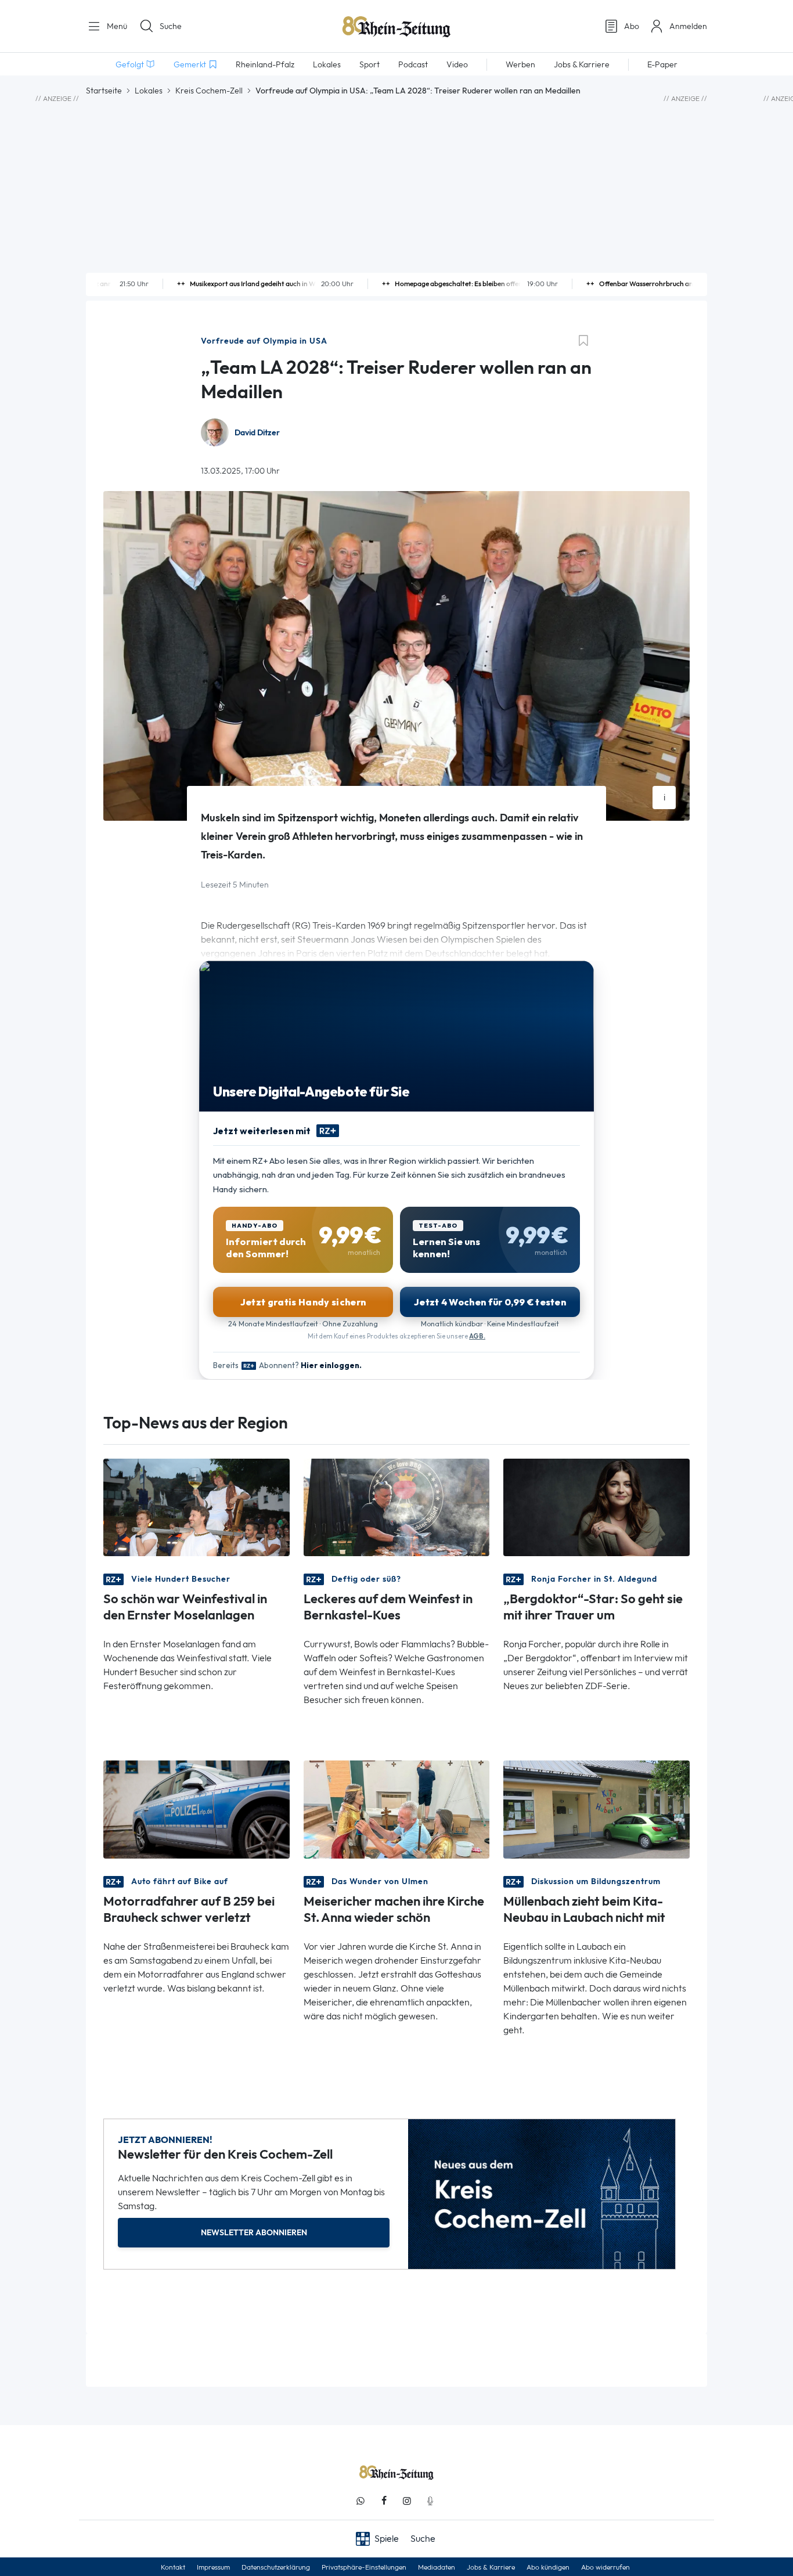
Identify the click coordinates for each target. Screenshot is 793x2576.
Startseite (104, 91)
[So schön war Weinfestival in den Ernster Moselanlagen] (197, 1507)
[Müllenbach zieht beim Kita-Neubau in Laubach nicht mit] (596, 1808)
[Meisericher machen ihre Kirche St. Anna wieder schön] (397, 1808)
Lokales (149, 91)
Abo (632, 26)
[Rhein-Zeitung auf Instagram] (407, 2501)
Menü (116, 26)
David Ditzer (257, 433)
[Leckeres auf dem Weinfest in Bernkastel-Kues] (397, 1507)
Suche (171, 26)
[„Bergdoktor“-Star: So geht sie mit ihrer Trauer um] (596, 1507)
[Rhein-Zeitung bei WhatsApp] (361, 2501)
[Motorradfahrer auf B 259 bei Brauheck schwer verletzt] (197, 1808)
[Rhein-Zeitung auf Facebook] (384, 2501)
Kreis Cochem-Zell (209, 91)
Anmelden (688, 26)
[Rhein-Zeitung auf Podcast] (430, 2501)
